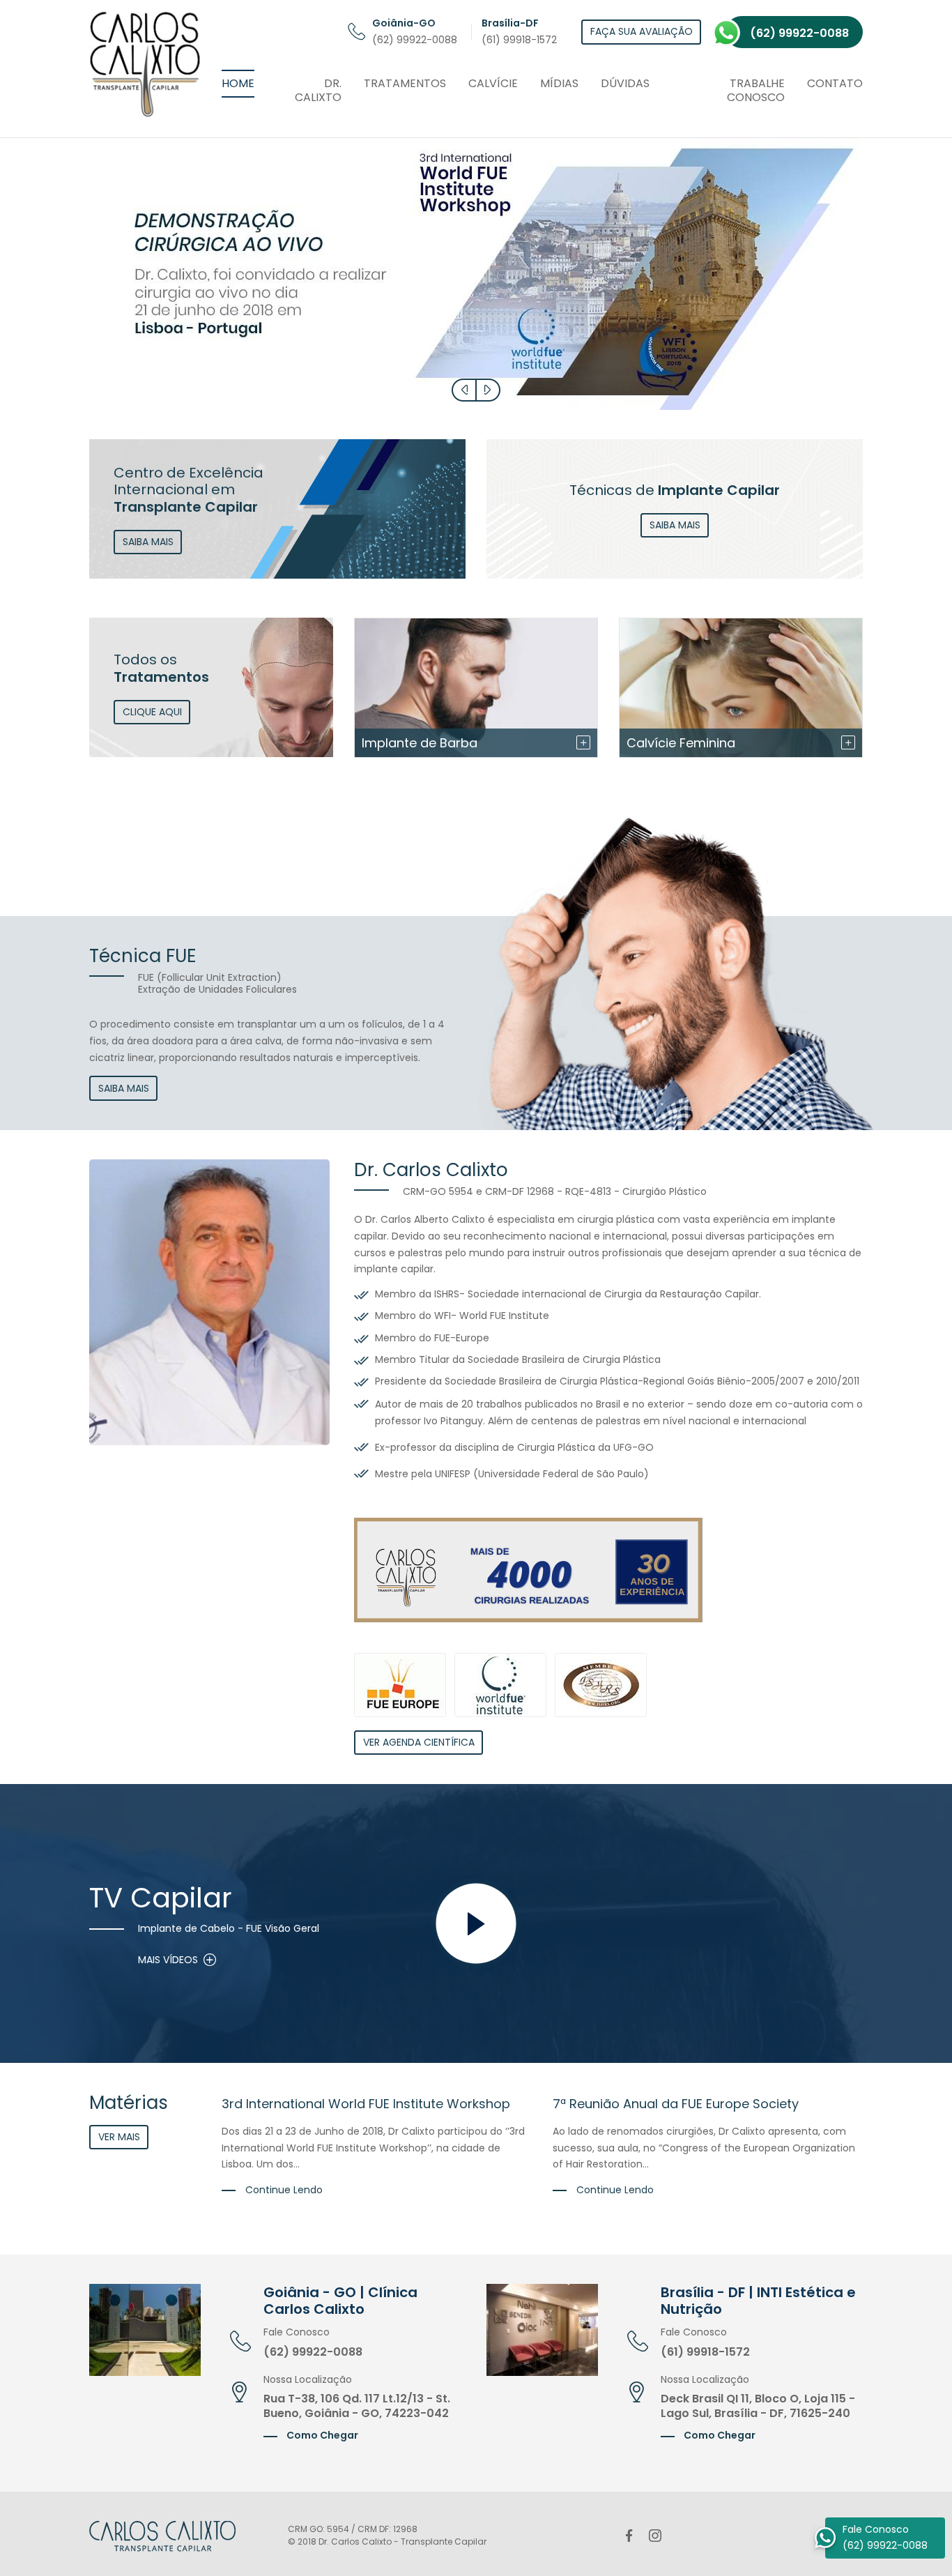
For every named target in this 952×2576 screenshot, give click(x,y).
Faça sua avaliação (642, 31)
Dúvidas (625, 83)
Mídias (559, 83)
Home (238, 83)
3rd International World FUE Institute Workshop (366, 2104)
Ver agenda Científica (419, 1742)
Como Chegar (321, 2435)
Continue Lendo (283, 2190)
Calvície (493, 83)
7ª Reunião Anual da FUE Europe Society (676, 2104)
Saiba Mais (124, 1088)
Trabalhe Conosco (756, 91)
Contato (835, 83)
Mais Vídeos (168, 1960)
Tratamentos (405, 83)
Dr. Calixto (318, 91)
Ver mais (119, 2137)
